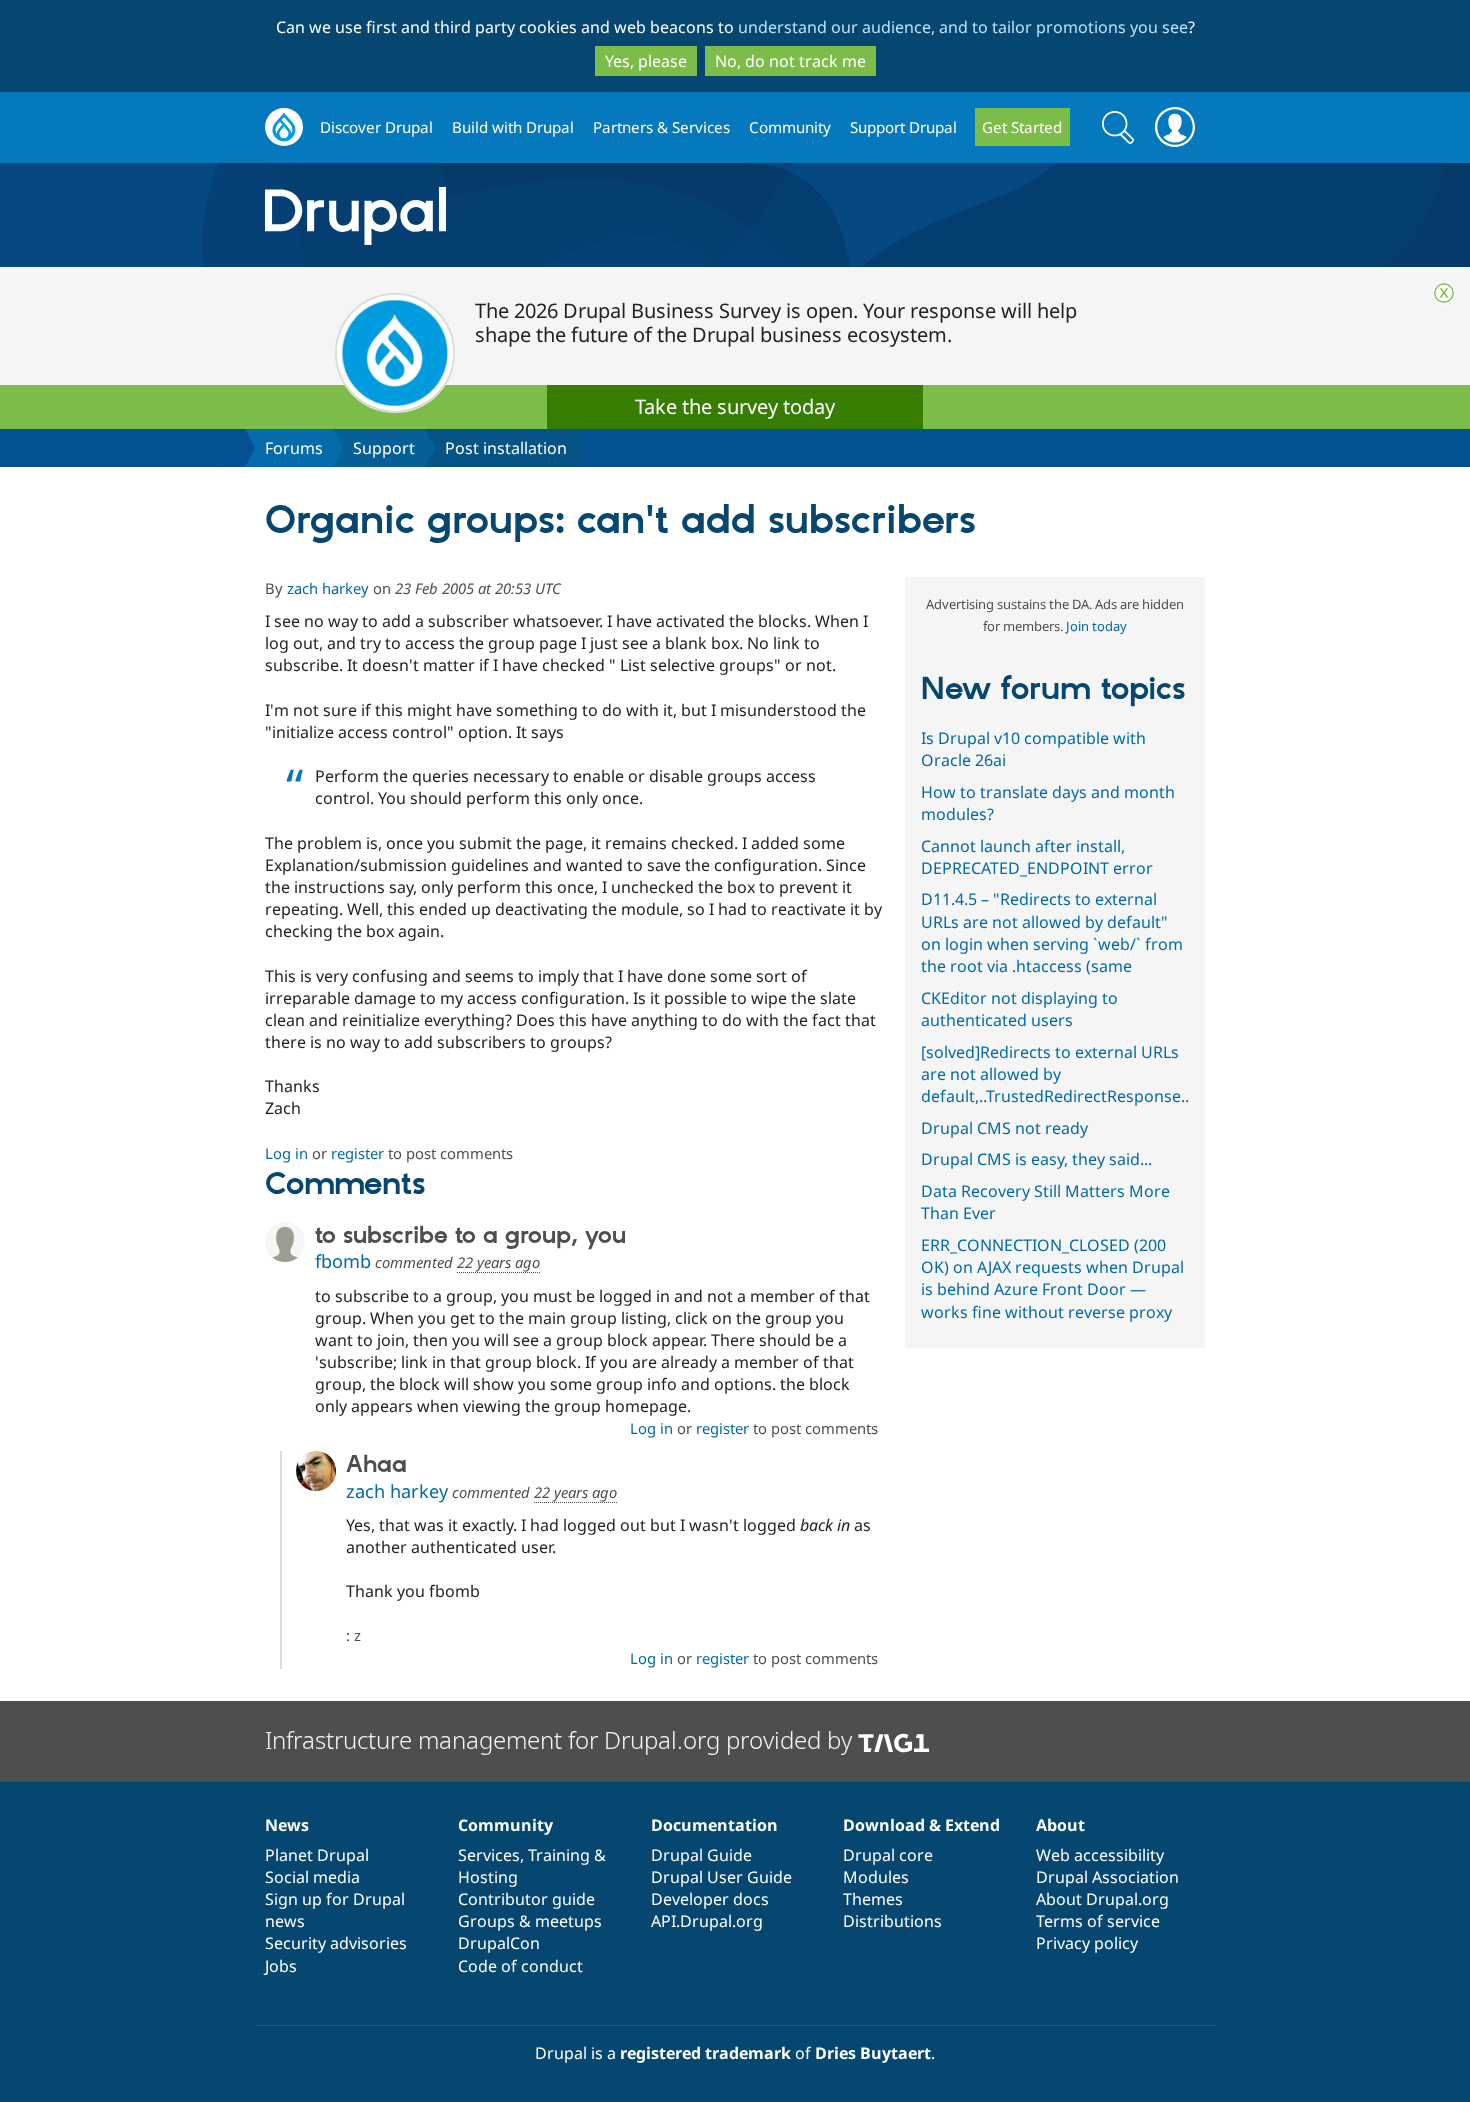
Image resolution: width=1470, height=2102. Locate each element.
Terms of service (1098, 1921)
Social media (312, 1877)
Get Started (1022, 127)
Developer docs (710, 1899)
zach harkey (328, 588)
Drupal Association (1107, 1877)
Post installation (506, 448)
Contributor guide (526, 1899)
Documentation (714, 1825)
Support (384, 448)
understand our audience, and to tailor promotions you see (963, 27)
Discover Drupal (376, 127)
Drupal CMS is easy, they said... (1036, 1159)
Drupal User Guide (721, 1877)
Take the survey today (735, 406)
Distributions (892, 1921)
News (287, 1825)
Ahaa (376, 1465)
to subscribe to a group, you (470, 1236)
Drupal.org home (284, 127)
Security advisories (336, 1943)
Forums (294, 448)
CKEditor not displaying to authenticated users (1019, 1009)
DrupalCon (499, 1943)
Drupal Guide (701, 1855)
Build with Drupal (513, 127)
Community (790, 127)
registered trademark (705, 2053)
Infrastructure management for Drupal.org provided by (561, 1739)
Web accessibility (1100, 1855)
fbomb (343, 1261)
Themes (873, 1899)
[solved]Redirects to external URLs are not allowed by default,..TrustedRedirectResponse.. (1055, 1074)
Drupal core (888, 1855)
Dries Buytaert (873, 2053)
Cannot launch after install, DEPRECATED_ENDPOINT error (1037, 857)
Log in (286, 1153)
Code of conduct (520, 1966)
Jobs (281, 1966)
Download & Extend (921, 1825)
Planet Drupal (317, 1855)
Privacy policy (1087, 1943)
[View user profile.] (285, 1242)
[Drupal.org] (534, 215)
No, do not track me (790, 61)
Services (489, 1855)
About (1060, 1825)
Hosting (488, 1877)
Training (559, 1855)
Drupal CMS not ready (1004, 1128)
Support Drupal (903, 127)
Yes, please (646, 61)
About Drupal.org (1102, 1899)
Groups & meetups (530, 1921)
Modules (876, 1877)
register (357, 1153)
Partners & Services (661, 127)
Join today (1096, 626)
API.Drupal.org (707, 1921)
